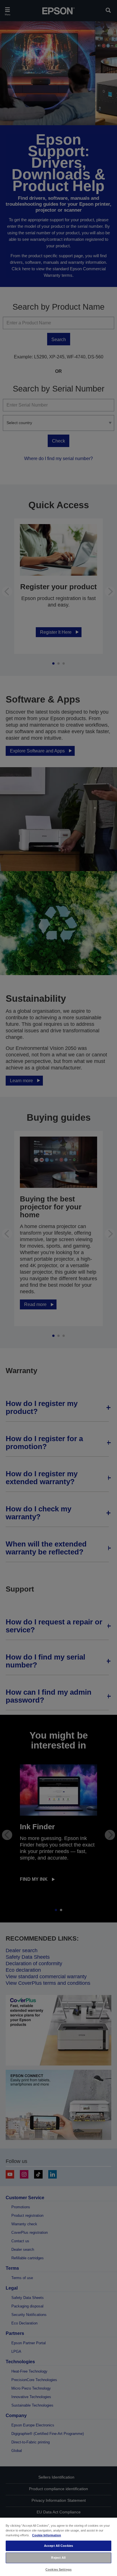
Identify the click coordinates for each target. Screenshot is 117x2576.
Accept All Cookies (58, 2546)
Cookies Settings (58, 2569)
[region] (58, 2547)
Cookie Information (47, 2535)
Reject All (58, 2558)
